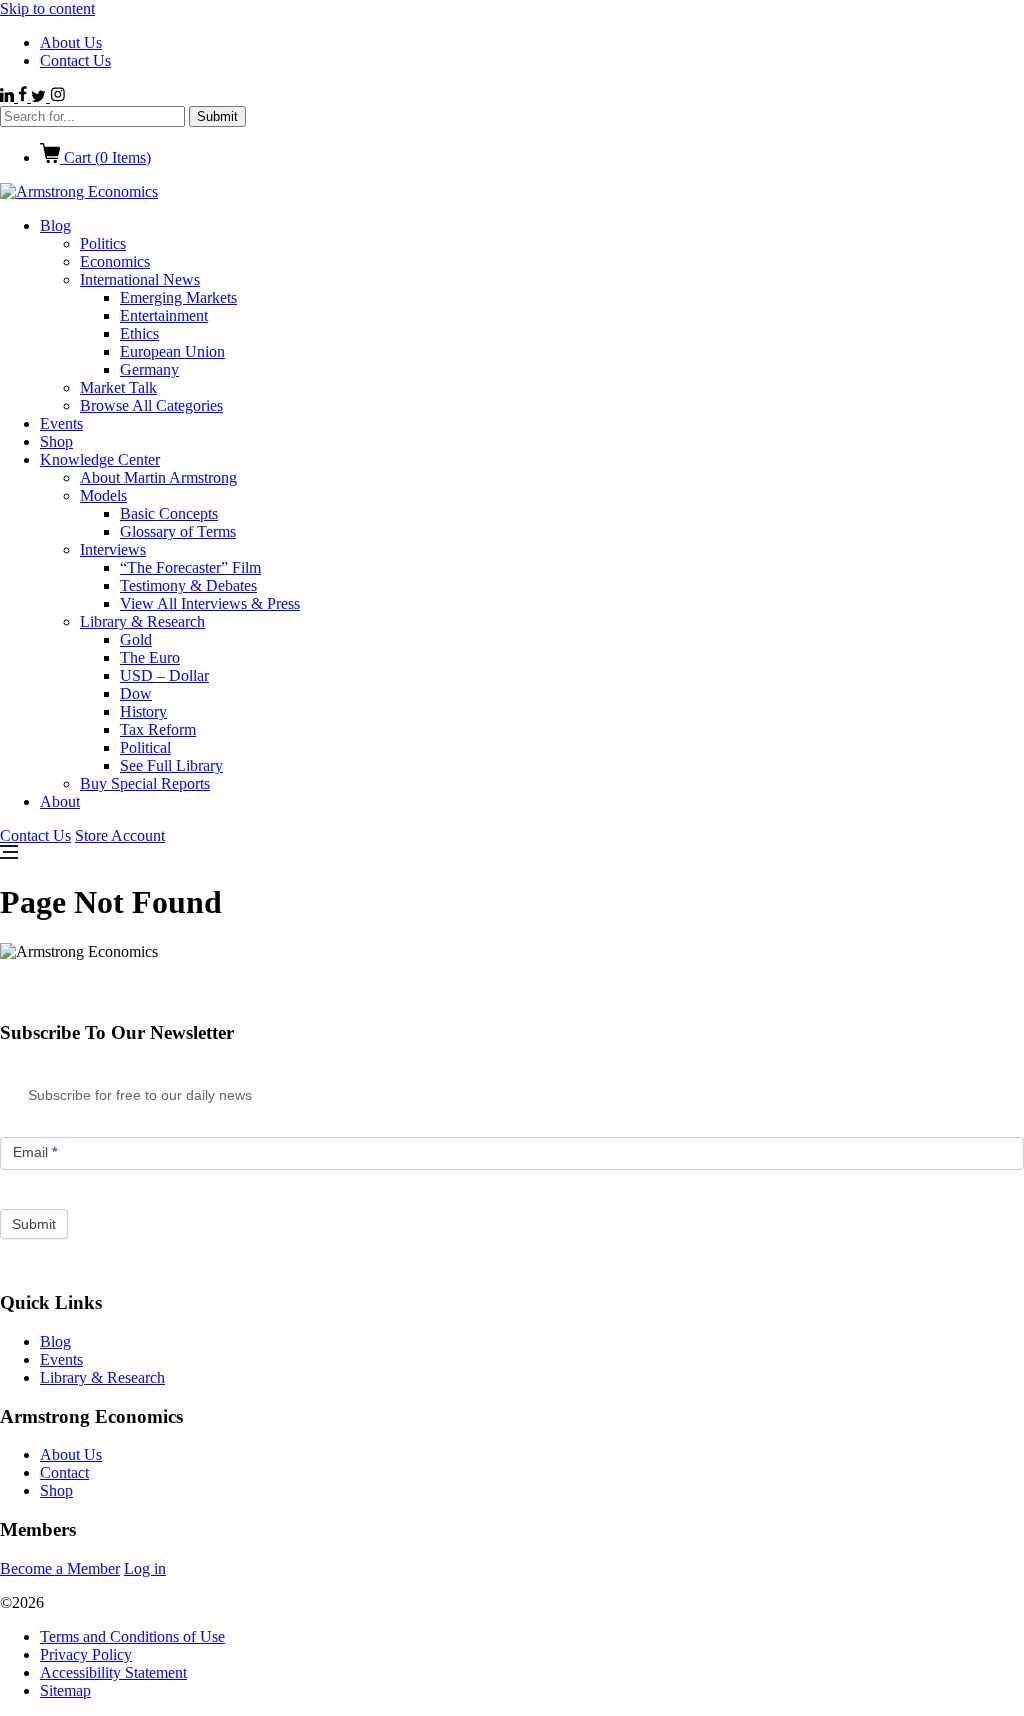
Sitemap (65, 1690)
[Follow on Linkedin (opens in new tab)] (9, 96)
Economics (115, 261)
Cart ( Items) (105, 157)
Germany (149, 369)
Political (145, 747)
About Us (71, 42)
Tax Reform (158, 729)
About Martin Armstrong (158, 477)
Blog (55, 225)
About (60, 801)
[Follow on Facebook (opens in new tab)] (24, 96)
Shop (56, 441)
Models (103, 495)
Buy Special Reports (145, 783)
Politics (103, 243)
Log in (145, 1568)
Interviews (113, 549)
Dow (136, 693)
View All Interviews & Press (210, 603)
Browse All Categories (151, 405)
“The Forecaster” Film (190, 567)
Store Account (120, 835)
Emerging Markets (178, 297)
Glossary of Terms (178, 531)
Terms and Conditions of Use (132, 1636)
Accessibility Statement (113, 1672)
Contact (64, 1472)
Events (61, 423)
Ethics (139, 333)
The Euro (150, 657)
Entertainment (164, 315)
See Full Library (171, 765)
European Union (172, 351)
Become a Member (60, 1568)
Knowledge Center (100, 459)
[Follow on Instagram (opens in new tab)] (57, 96)
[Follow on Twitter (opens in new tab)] (40, 96)
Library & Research (142, 621)
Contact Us (75, 60)
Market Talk (118, 387)
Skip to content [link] (47, 8)
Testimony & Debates (188, 585)
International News (140, 279)
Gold (136, 639)
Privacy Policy (86, 1654)
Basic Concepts (169, 513)
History (143, 711)
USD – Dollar (164, 675)
